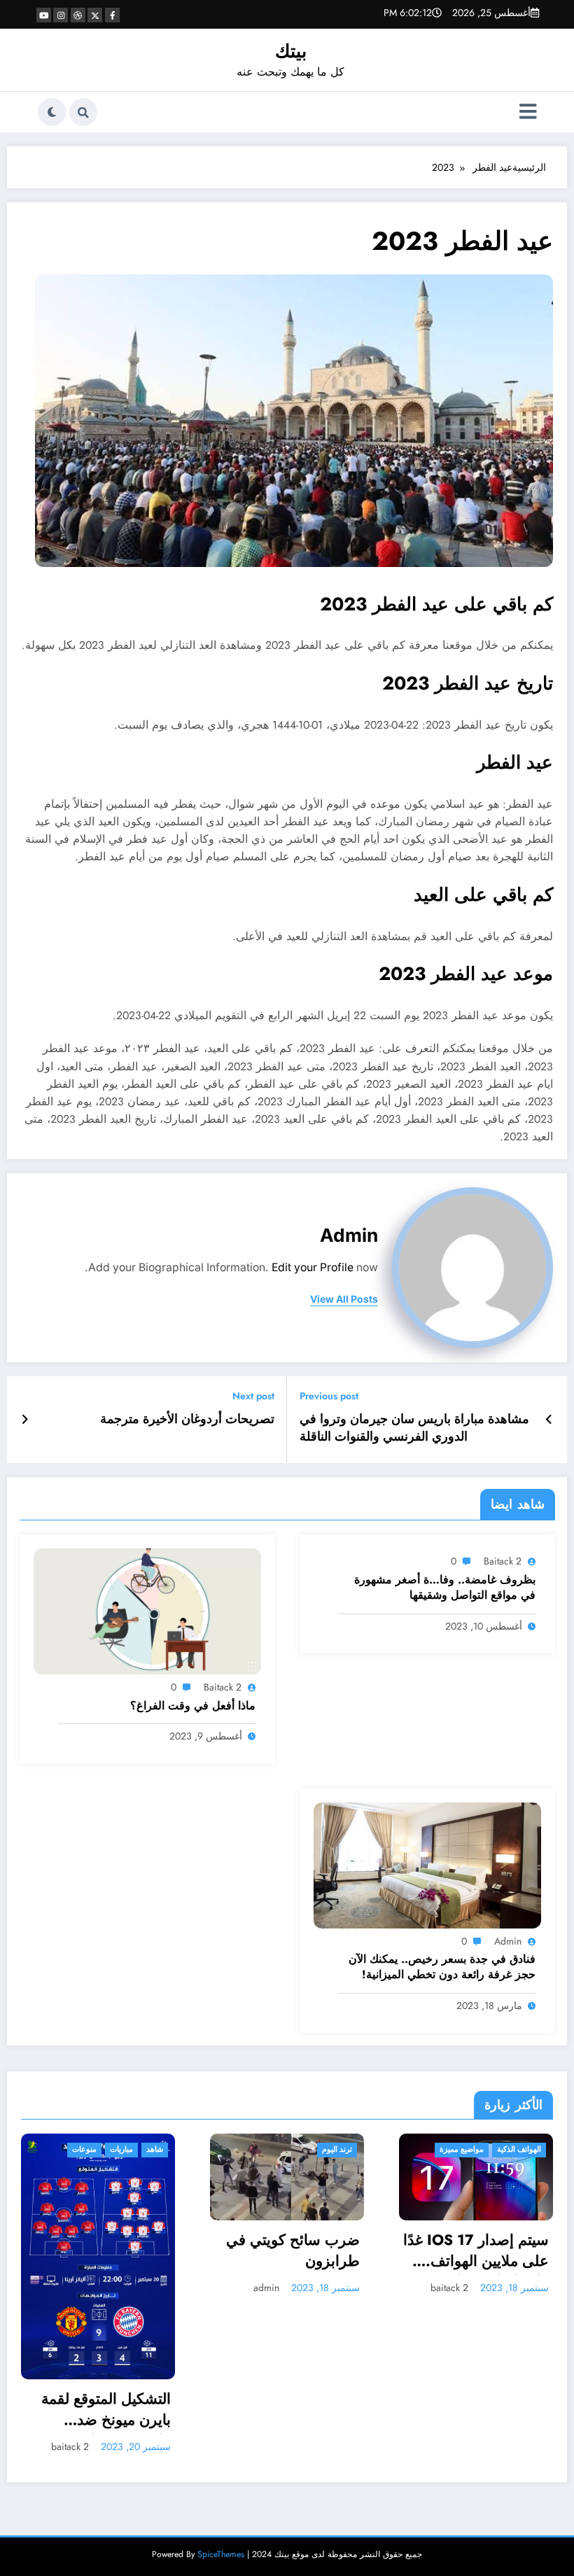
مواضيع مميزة (273, 2149)
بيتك (291, 51)
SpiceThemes (221, 2398)
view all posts (344, 1299)
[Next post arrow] (25, 1420)
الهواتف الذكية (331, 2149)
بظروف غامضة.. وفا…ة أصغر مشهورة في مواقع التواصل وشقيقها (445, 1588)
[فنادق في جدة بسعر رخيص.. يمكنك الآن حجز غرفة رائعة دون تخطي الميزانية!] (427, 1864)
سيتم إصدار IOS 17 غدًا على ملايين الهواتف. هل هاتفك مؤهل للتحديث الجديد (288, 2253)
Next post (253, 1396)
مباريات (500, 2149)
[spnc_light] (52, 112)
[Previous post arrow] (549, 1420)
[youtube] (44, 15)
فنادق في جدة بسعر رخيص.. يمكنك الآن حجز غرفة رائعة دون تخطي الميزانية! (442, 1967)
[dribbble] (78, 15)
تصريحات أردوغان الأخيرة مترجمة (187, 1419)
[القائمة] (528, 112)
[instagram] (61, 15)
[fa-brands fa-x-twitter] (95, 15)
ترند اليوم (149, 2149)
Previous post (329, 1396)
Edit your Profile (313, 1267)
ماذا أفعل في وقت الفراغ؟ (193, 1706)
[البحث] (83, 112)
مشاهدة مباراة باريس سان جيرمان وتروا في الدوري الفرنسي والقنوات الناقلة (414, 1428)
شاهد (533, 2149)
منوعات (463, 2149)
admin (349, 1235)
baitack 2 (503, 1561)
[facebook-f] (112, 15)
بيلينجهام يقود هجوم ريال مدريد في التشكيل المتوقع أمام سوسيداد (478, 2256)
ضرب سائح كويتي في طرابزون (105, 2250)
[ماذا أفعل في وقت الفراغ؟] (147, 1611)
